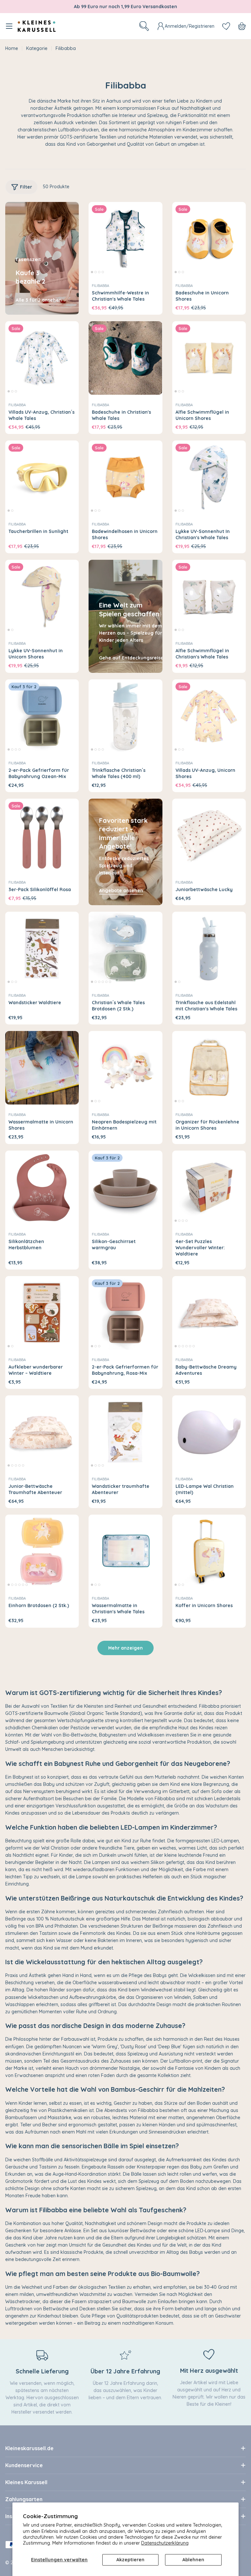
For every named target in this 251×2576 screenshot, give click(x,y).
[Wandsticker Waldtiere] (42, 948)
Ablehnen (193, 2560)
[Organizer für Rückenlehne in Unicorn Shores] (209, 1068)
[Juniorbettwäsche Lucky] (209, 835)
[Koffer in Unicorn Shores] (209, 1551)
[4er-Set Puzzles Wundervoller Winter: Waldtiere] (209, 1187)
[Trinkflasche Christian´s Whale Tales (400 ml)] (125, 716)
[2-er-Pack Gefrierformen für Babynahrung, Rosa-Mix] (125, 1313)
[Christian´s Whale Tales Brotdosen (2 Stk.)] (125, 948)
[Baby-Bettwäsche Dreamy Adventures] (209, 1313)
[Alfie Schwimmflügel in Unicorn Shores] (209, 358)
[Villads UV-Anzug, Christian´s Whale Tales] (42, 358)
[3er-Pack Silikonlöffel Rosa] (42, 835)
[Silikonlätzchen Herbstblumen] (42, 1187)
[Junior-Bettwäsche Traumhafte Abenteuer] (42, 1432)
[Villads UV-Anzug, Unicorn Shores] (209, 716)
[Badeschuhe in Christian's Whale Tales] (125, 358)
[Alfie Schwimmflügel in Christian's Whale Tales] (209, 597)
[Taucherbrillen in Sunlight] (42, 477)
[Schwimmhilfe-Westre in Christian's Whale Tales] (125, 239)
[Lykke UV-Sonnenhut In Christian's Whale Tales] (209, 477)
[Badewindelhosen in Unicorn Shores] (125, 477)
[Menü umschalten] (9, 26)
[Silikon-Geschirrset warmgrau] (125, 1187)
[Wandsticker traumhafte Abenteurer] (125, 1432)
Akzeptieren (130, 2560)
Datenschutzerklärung (165, 2543)
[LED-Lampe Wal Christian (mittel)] (209, 1432)
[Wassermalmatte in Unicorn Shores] (42, 1068)
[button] (92, 272)
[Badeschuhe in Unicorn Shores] (209, 239)
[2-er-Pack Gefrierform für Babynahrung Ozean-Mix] (42, 716)
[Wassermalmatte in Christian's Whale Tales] (125, 1551)
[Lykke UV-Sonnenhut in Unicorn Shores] (42, 597)
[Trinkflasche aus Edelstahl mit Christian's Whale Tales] (209, 948)
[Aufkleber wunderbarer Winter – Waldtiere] (42, 1313)
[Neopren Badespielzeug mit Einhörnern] (125, 1068)
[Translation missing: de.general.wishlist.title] (226, 26)
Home (12, 48)
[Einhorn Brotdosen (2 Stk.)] (42, 1551)
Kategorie (37, 48)
